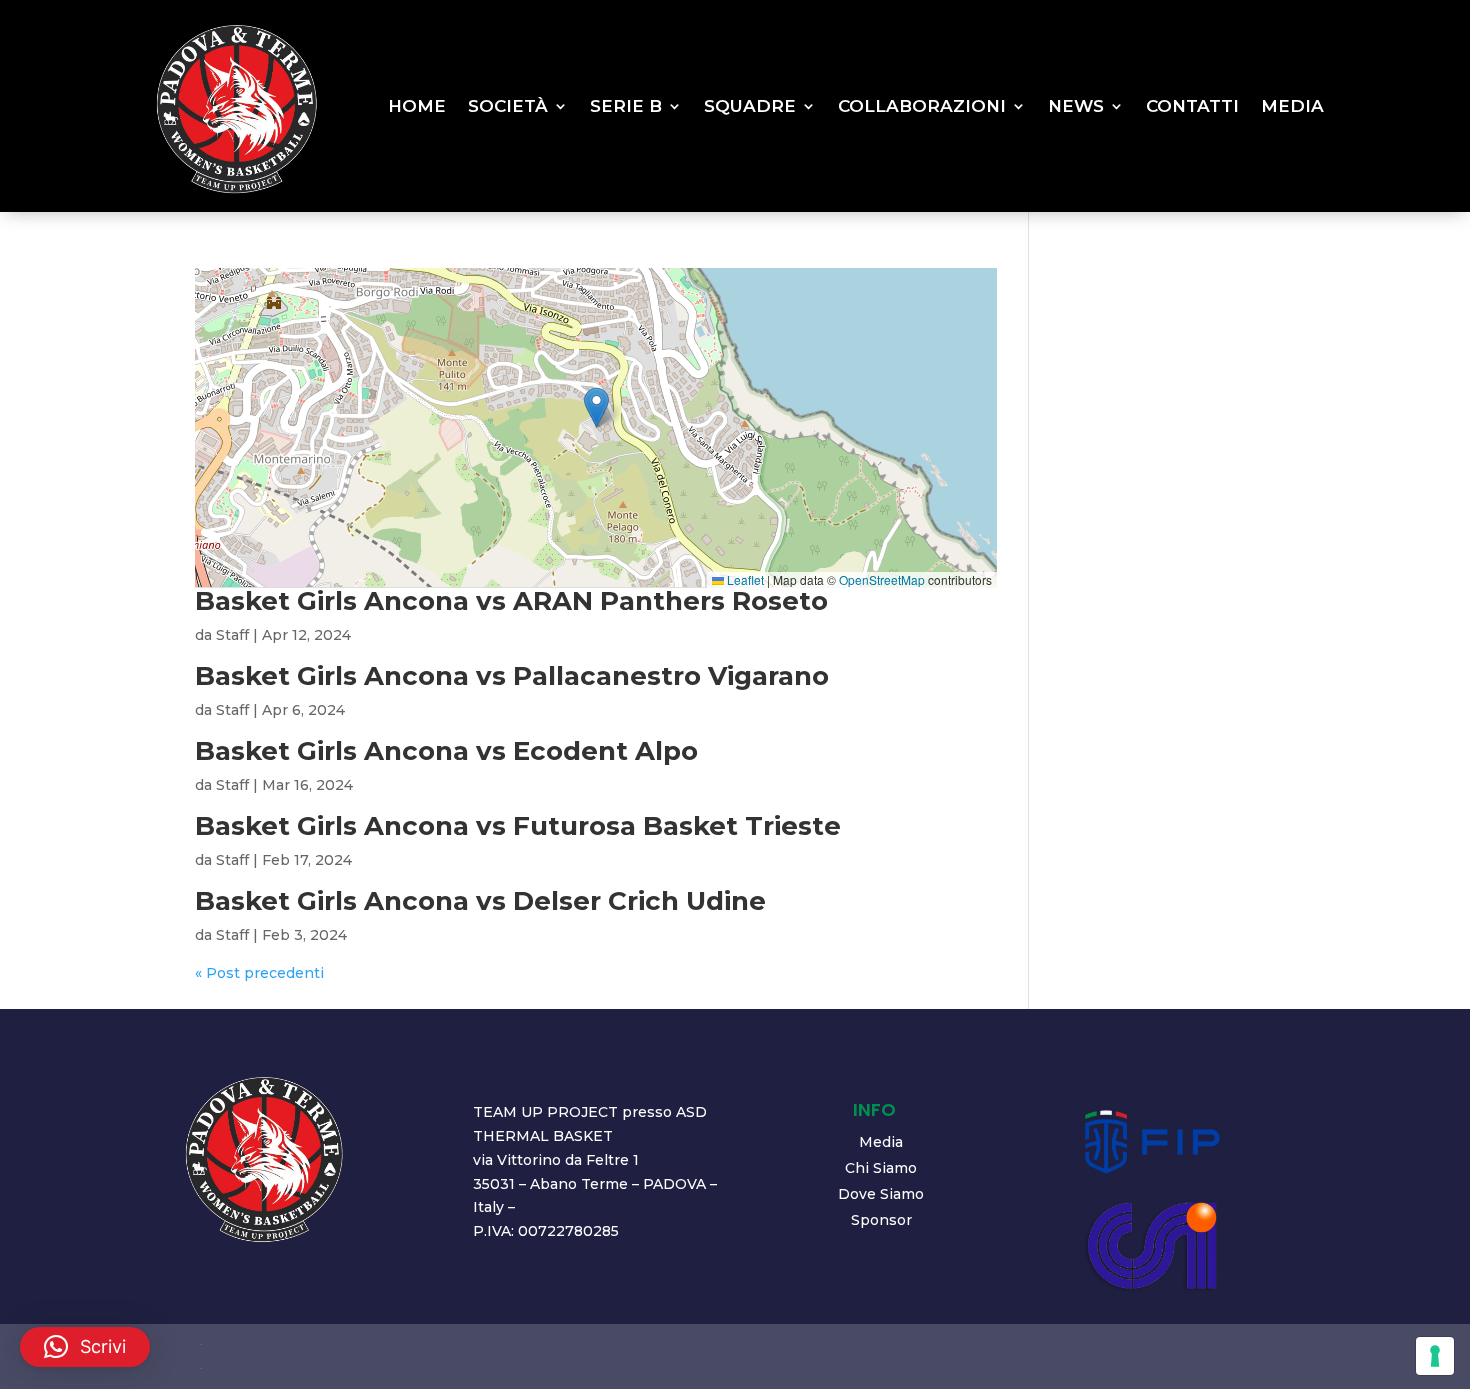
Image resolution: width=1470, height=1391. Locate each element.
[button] (596, 407)
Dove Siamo (881, 1194)
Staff (232, 635)
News (1076, 106)
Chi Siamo (881, 1168)
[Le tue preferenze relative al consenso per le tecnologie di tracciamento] (1435, 1356)
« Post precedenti (259, 973)
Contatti (1192, 106)
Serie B (626, 106)
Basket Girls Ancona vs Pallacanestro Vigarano (512, 676)
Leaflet (744, 579)
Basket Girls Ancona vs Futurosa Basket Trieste (518, 826)
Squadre (750, 106)
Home (417, 106)
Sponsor (881, 1220)
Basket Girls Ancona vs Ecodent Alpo (446, 751)
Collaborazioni (922, 106)
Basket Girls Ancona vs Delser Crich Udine (480, 901)
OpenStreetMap (882, 579)
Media (1292, 106)
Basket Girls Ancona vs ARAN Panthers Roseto (511, 601)
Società (508, 106)
